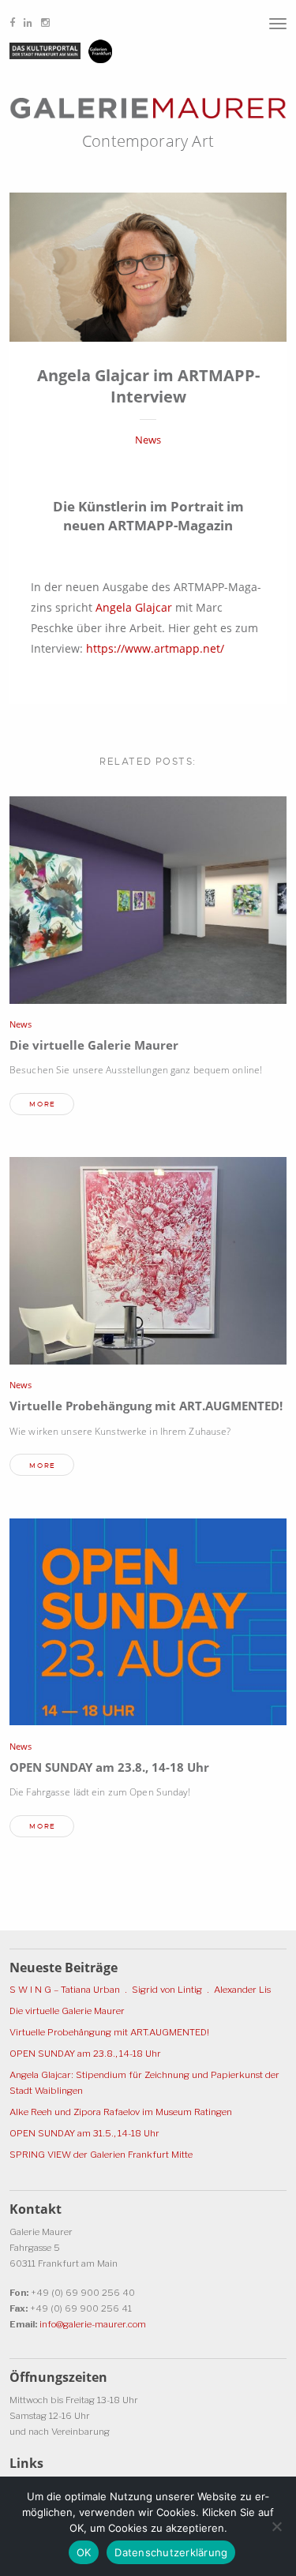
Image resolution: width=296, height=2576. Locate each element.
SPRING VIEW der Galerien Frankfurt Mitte (101, 2155)
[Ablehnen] (276, 2526)
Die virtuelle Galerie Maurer (94, 1045)
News (148, 440)
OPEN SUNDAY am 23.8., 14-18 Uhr (109, 1767)
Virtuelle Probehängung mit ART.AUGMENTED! (146, 1406)
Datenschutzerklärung (171, 2552)
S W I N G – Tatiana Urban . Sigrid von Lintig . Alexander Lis (140, 1990)
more (42, 1104)
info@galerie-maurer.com (93, 2324)
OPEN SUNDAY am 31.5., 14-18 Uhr (84, 2133)
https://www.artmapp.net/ (155, 648)
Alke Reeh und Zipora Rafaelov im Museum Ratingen (121, 2112)
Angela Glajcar (134, 607)
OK (84, 2552)
